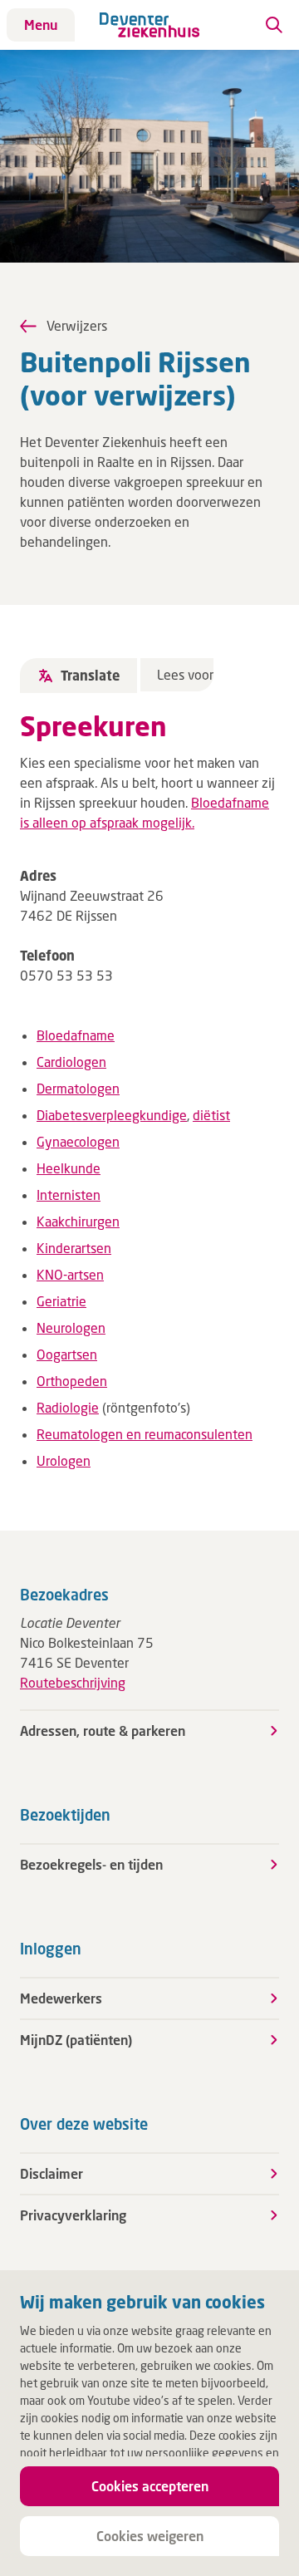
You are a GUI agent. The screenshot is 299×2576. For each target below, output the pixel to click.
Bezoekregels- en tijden (91, 1864)
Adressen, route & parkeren (103, 1730)
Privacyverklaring (73, 2215)
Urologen (64, 1460)
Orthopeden (72, 1381)
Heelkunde (69, 1168)
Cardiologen (71, 1062)
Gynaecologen (78, 1141)
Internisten (69, 1195)
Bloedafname (76, 1035)
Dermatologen (78, 1088)
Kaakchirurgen (78, 1221)
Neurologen (71, 1327)
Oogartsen (67, 1354)
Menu (41, 25)
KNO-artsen (70, 1274)
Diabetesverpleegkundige (112, 1115)
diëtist (211, 1115)
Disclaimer (51, 2173)
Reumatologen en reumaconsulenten (145, 1434)
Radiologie (68, 1407)
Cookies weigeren (150, 2536)
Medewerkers (61, 1998)
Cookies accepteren (150, 2486)
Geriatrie (61, 1301)
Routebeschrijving (73, 1682)
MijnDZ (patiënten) (76, 2040)
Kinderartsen (74, 1248)
